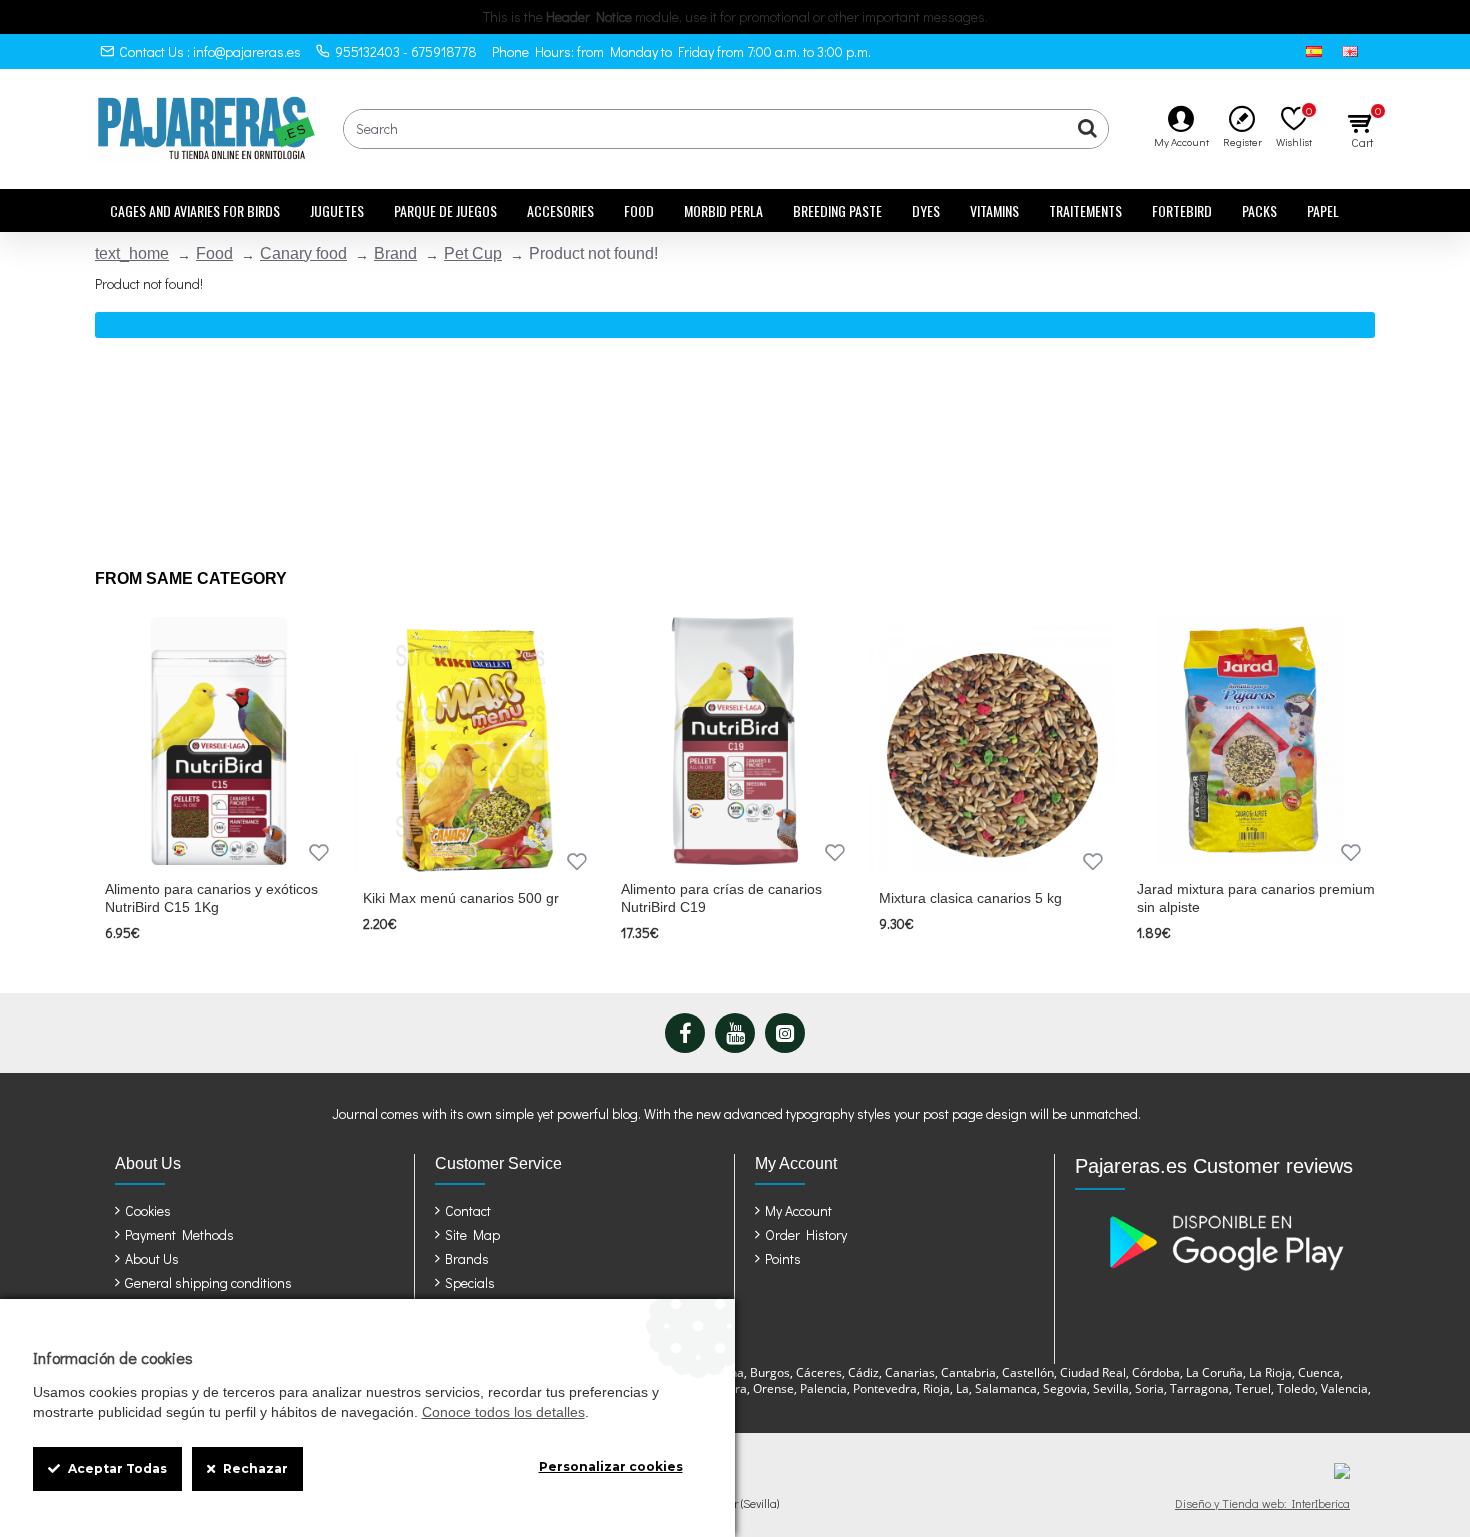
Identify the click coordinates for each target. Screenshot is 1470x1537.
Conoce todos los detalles (503, 1412)
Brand (395, 253)
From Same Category (191, 578)
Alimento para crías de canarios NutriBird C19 (721, 898)
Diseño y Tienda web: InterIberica (1262, 1503)
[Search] (1088, 129)
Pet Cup (473, 253)
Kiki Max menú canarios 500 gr (461, 898)
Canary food (303, 253)
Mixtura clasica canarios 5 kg (970, 898)
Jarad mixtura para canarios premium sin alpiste (1256, 898)
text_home (132, 253)
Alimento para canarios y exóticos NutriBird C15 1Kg (211, 898)
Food (214, 253)
